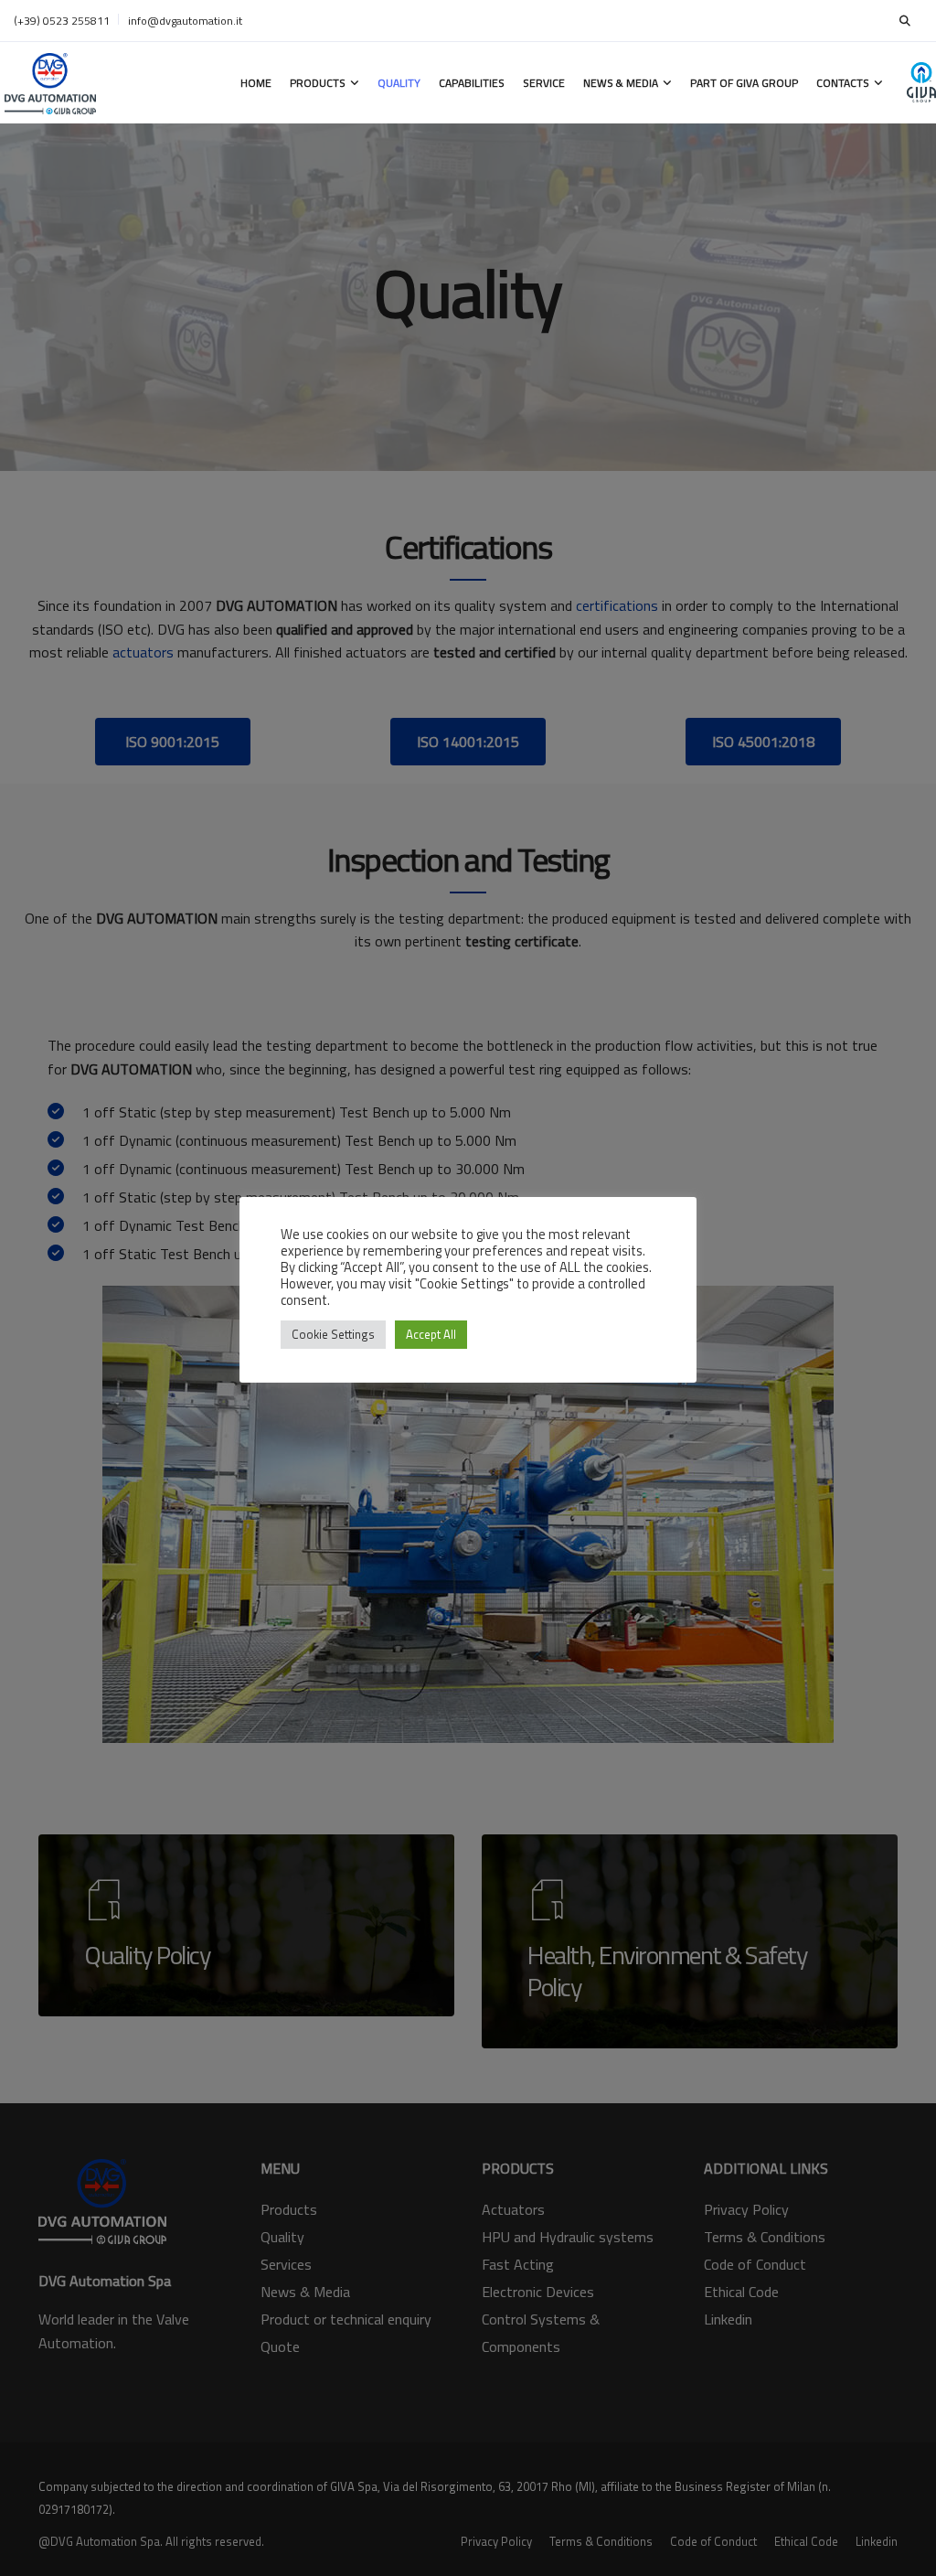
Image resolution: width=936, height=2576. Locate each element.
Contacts (843, 83)
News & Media (621, 83)
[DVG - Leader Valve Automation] (50, 83)
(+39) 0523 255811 (62, 21)
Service (544, 83)
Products (318, 83)
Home (256, 83)
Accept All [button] (431, 1334)
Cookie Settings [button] (333, 1334)
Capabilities (472, 83)
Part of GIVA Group (744, 83)
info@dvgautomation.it (185, 21)
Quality (399, 83)
